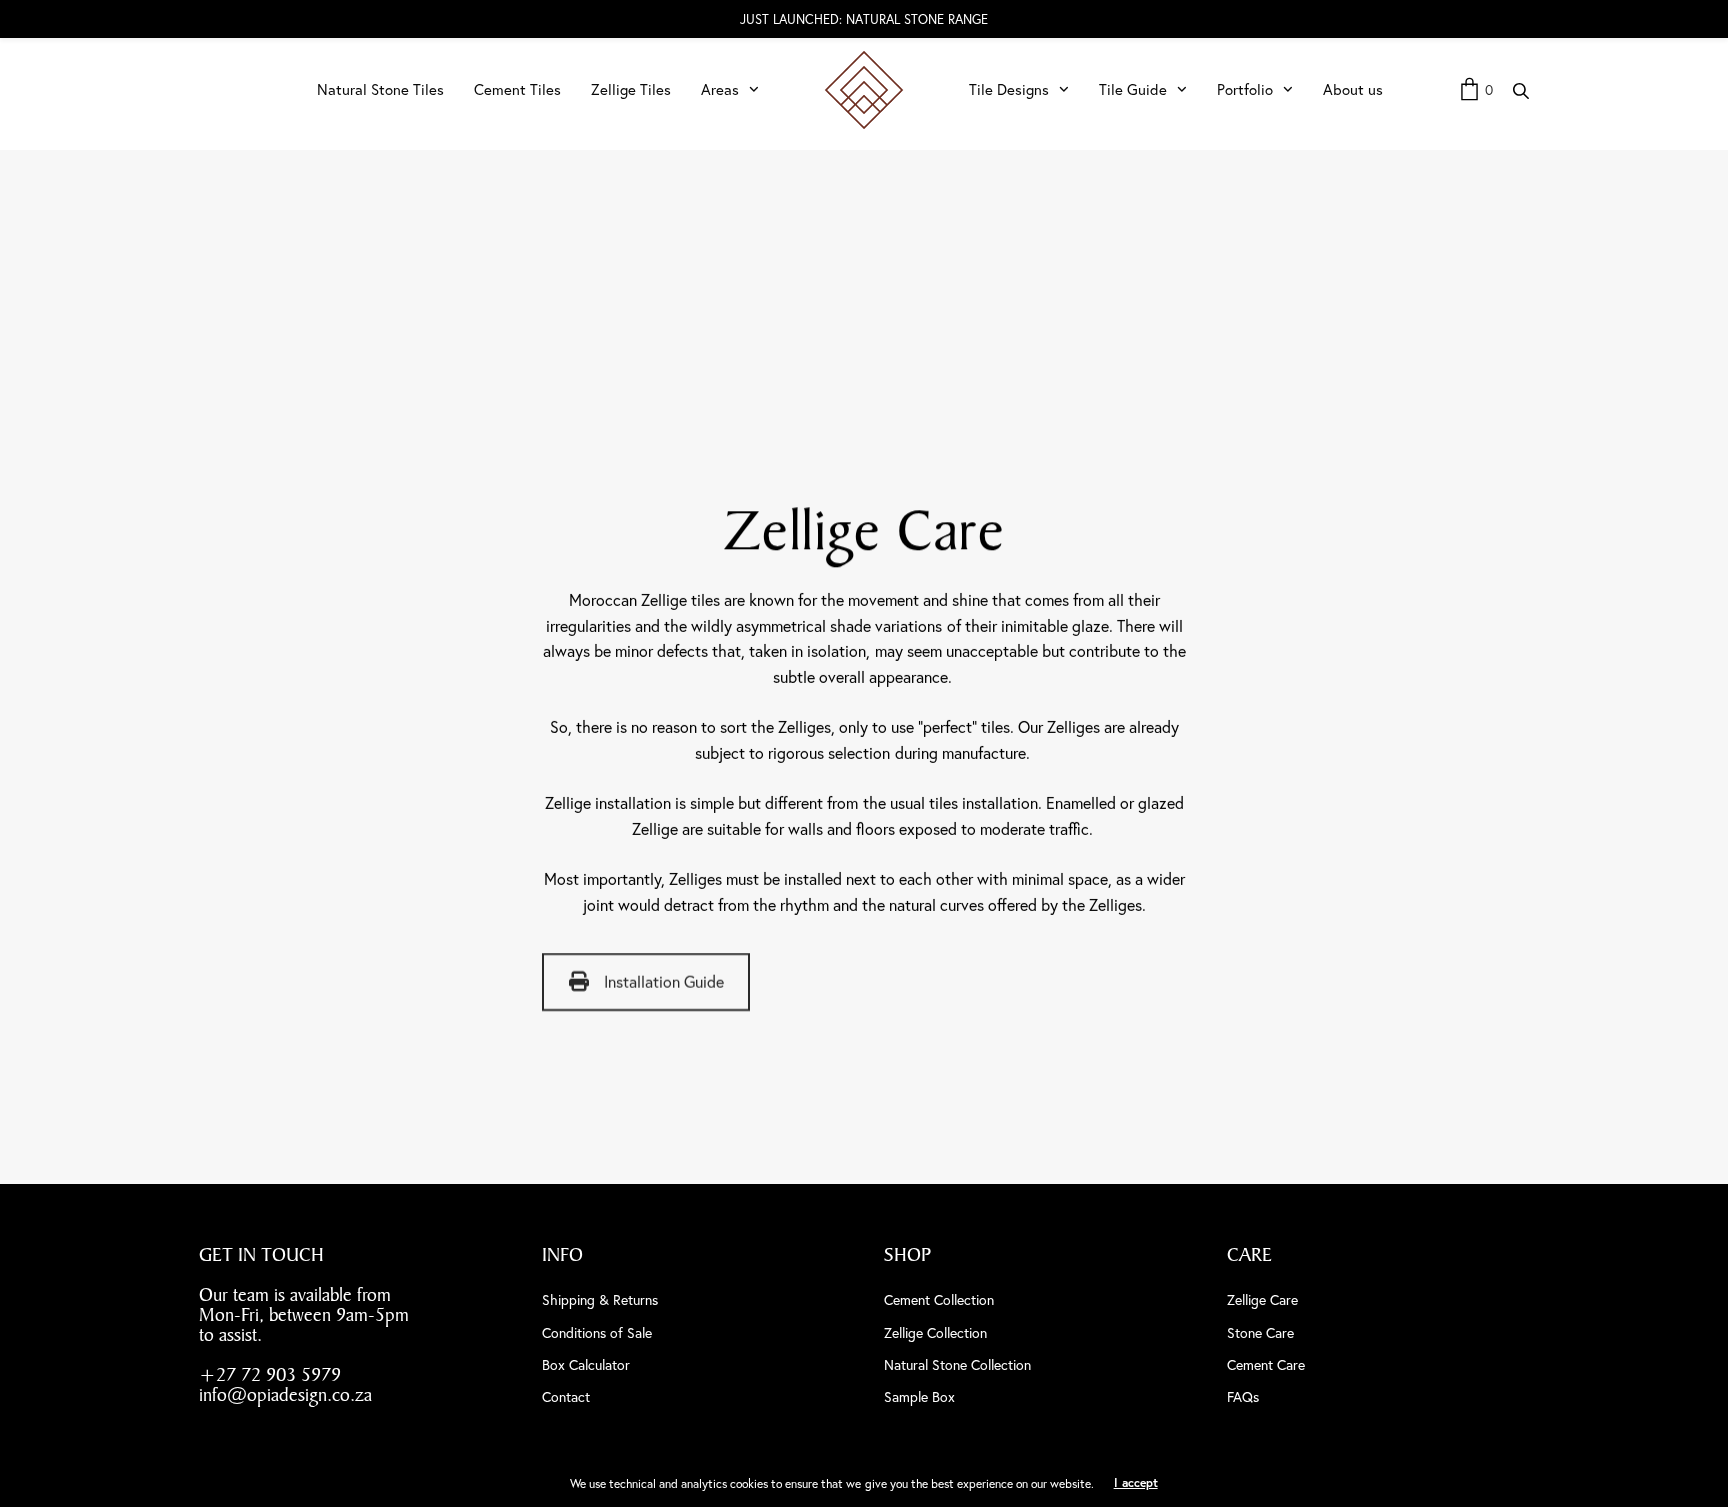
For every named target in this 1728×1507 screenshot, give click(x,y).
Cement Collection (939, 1300)
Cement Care (1266, 1365)
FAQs (1243, 1397)
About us (1353, 89)
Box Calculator (586, 1365)
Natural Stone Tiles (380, 89)
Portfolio (1245, 89)
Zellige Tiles (631, 89)
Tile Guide (1133, 89)
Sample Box (919, 1397)
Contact (566, 1397)
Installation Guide (664, 983)
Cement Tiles (517, 89)
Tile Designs (1009, 89)
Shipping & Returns (600, 1300)
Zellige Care (1262, 1300)
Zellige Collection (935, 1333)
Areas (720, 89)
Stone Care (1260, 1333)
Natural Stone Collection (957, 1365)
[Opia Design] (864, 90)
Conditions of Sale (597, 1333)
